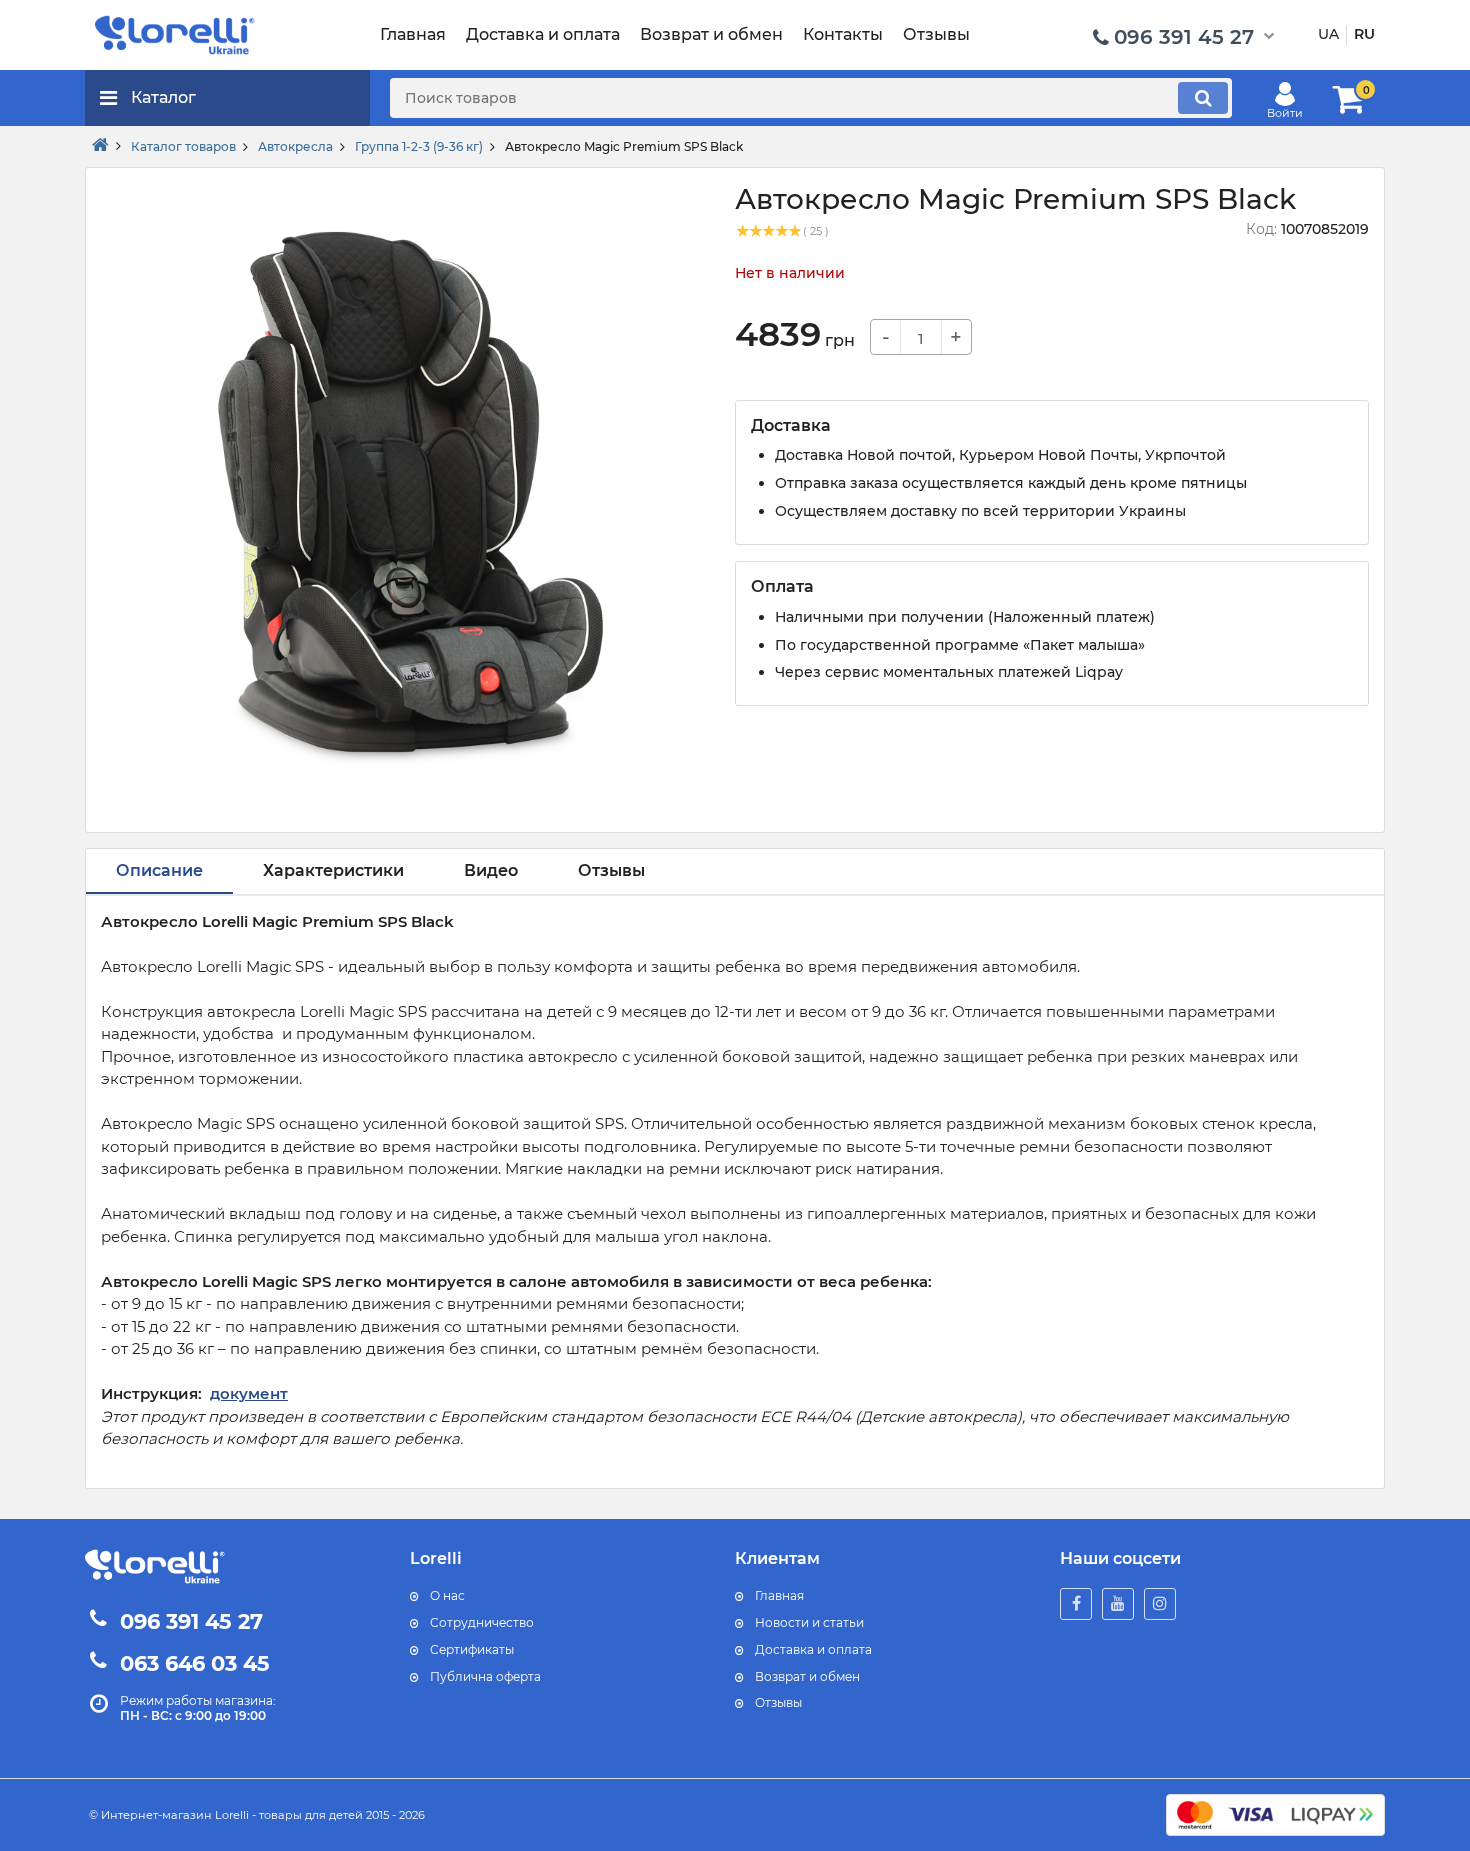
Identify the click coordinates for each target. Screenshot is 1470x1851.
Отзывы (778, 1702)
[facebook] (1076, 1604)
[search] (1203, 98)
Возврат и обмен (807, 1676)
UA (1328, 34)
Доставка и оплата (813, 1649)
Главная (779, 1595)
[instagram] (1160, 1604)
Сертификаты (472, 1649)
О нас (447, 1595)
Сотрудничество (482, 1622)
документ (249, 1393)
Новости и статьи (809, 1622)
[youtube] (1118, 1604)
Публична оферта (485, 1676)
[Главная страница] (100, 146)
